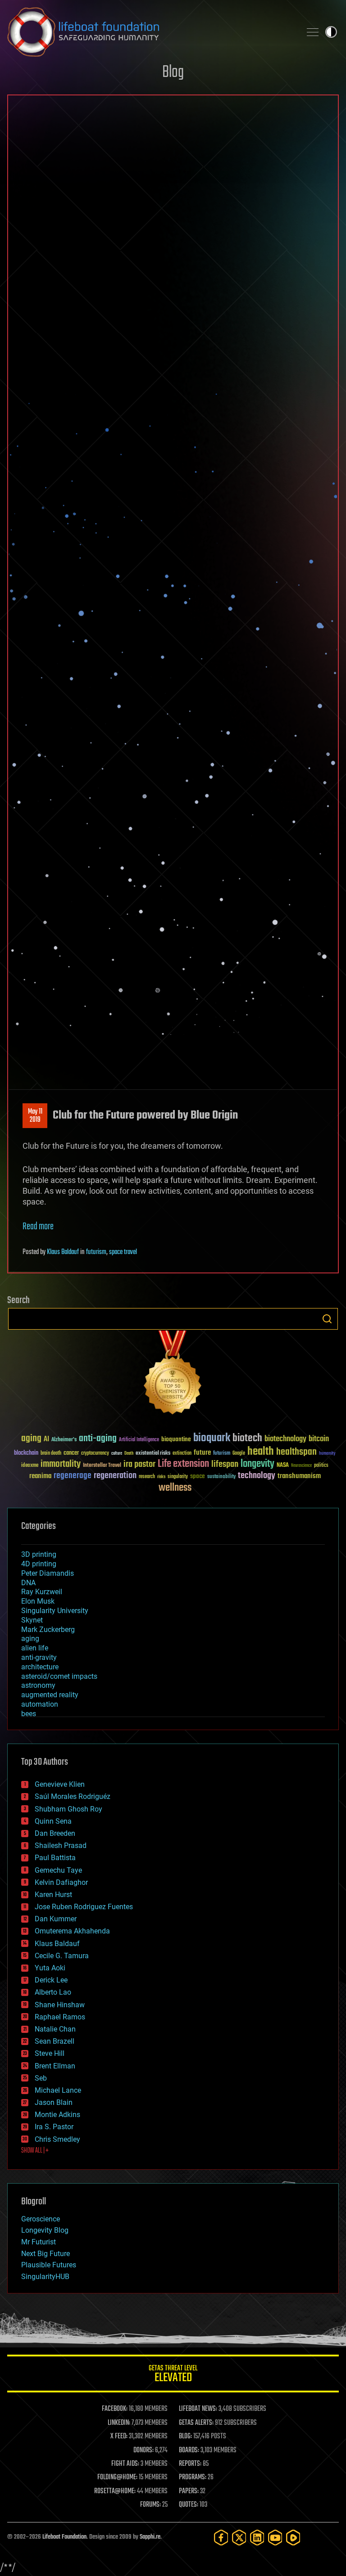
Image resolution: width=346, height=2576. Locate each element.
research (147, 1477)
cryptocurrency (95, 1454)
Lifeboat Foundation (64, 2537)
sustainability (221, 1477)
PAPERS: (189, 2491)
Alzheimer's (64, 1440)
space (198, 1476)
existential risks (153, 1454)
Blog (173, 73)
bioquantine (176, 1439)
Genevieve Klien (60, 1784)
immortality (61, 1464)
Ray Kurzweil (42, 1592)
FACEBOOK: (115, 2409)
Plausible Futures (49, 2265)
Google (239, 1454)
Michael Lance (58, 2090)
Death (129, 1454)
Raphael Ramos (60, 2017)
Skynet (32, 1620)
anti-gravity (39, 1657)
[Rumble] (293, 2538)
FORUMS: (150, 2505)
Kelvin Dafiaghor (61, 1882)
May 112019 (35, 1116)
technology (257, 1476)
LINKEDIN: (119, 2423)
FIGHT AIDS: (125, 2464)
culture (117, 1454)
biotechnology (285, 1439)
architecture (40, 1667)
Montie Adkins (57, 2115)
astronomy (38, 1685)
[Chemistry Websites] (173, 1374)
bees (29, 1714)
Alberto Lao (53, 1992)
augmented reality (50, 1695)
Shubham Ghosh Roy (68, 1809)
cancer (71, 1453)
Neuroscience (301, 1466)
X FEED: (119, 2437)
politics (321, 1466)
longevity (257, 1464)
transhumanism (299, 1476)
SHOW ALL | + (35, 2151)
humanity (327, 1454)
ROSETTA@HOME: (115, 2491)
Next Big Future (46, 2254)
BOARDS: (189, 2450)
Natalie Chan (55, 2029)
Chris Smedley (57, 2139)
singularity (178, 1477)
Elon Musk (38, 1601)
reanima (40, 1476)
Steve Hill (50, 2053)
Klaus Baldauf (63, 1252)
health (261, 1452)
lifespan (225, 1464)
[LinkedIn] (257, 2538)
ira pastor (139, 1464)
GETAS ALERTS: (196, 2423)
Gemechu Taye (58, 1870)
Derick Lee (51, 1980)
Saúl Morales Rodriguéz (73, 1796)
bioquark (212, 1438)
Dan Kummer (56, 1919)
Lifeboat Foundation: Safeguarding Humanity (150, 32)
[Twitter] (239, 2538)
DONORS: (143, 2450)
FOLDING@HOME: (117, 2477)
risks (161, 1477)
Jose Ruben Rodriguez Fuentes (84, 1907)
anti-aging (98, 1439)
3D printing (39, 1554)
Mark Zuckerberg (48, 1630)
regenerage (73, 1476)
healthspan (296, 1452)
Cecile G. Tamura (62, 1956)
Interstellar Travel (102, 1466)
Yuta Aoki (50, 1968)
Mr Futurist (39, 2242)
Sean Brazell (55, 2041)
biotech (247, 1438)
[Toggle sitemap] (313, 32)
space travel (123, 1252)
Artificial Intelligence (139, 1440)
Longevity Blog (45, 2230)
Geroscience (41, 2219)
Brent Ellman (55, 2066)
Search (327, 1319)
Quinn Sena (53, 1821)
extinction (182, 1454)
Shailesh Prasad (61, 1845)
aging (31, 1439)
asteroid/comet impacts (59, 1676)
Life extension (183, 1464)
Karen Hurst (53, 1895)
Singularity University (55, 1611)
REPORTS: (190, 2464)
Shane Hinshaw (60, 2005)
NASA (283, 1466)
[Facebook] (221, 2538)
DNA (28, 1583)
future (202, 1453)
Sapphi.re (150, 2537)
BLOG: (185, 2437)
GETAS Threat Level (173, 2375)
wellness (175, 1488)
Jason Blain (54, 2102)
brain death (51, 1454)
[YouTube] (275, 2538)
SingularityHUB (45, 2277)
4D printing (39, 1564)
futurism (96, 1252)
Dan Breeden (55, 1833)
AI (46, 1440)
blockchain (26, 1453)
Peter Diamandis (48, 1573)
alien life (35, 1648)
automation (40, 1704)
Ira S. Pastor (54, 2127)
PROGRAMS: (193, 2477)
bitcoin (319, 1439)
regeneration (115, 1476)
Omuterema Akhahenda (72, 1931)
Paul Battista (55, 1858)
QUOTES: (189, 2505)
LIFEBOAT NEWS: (198, 2409)
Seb (41, 2078)
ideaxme (30, 1466)
